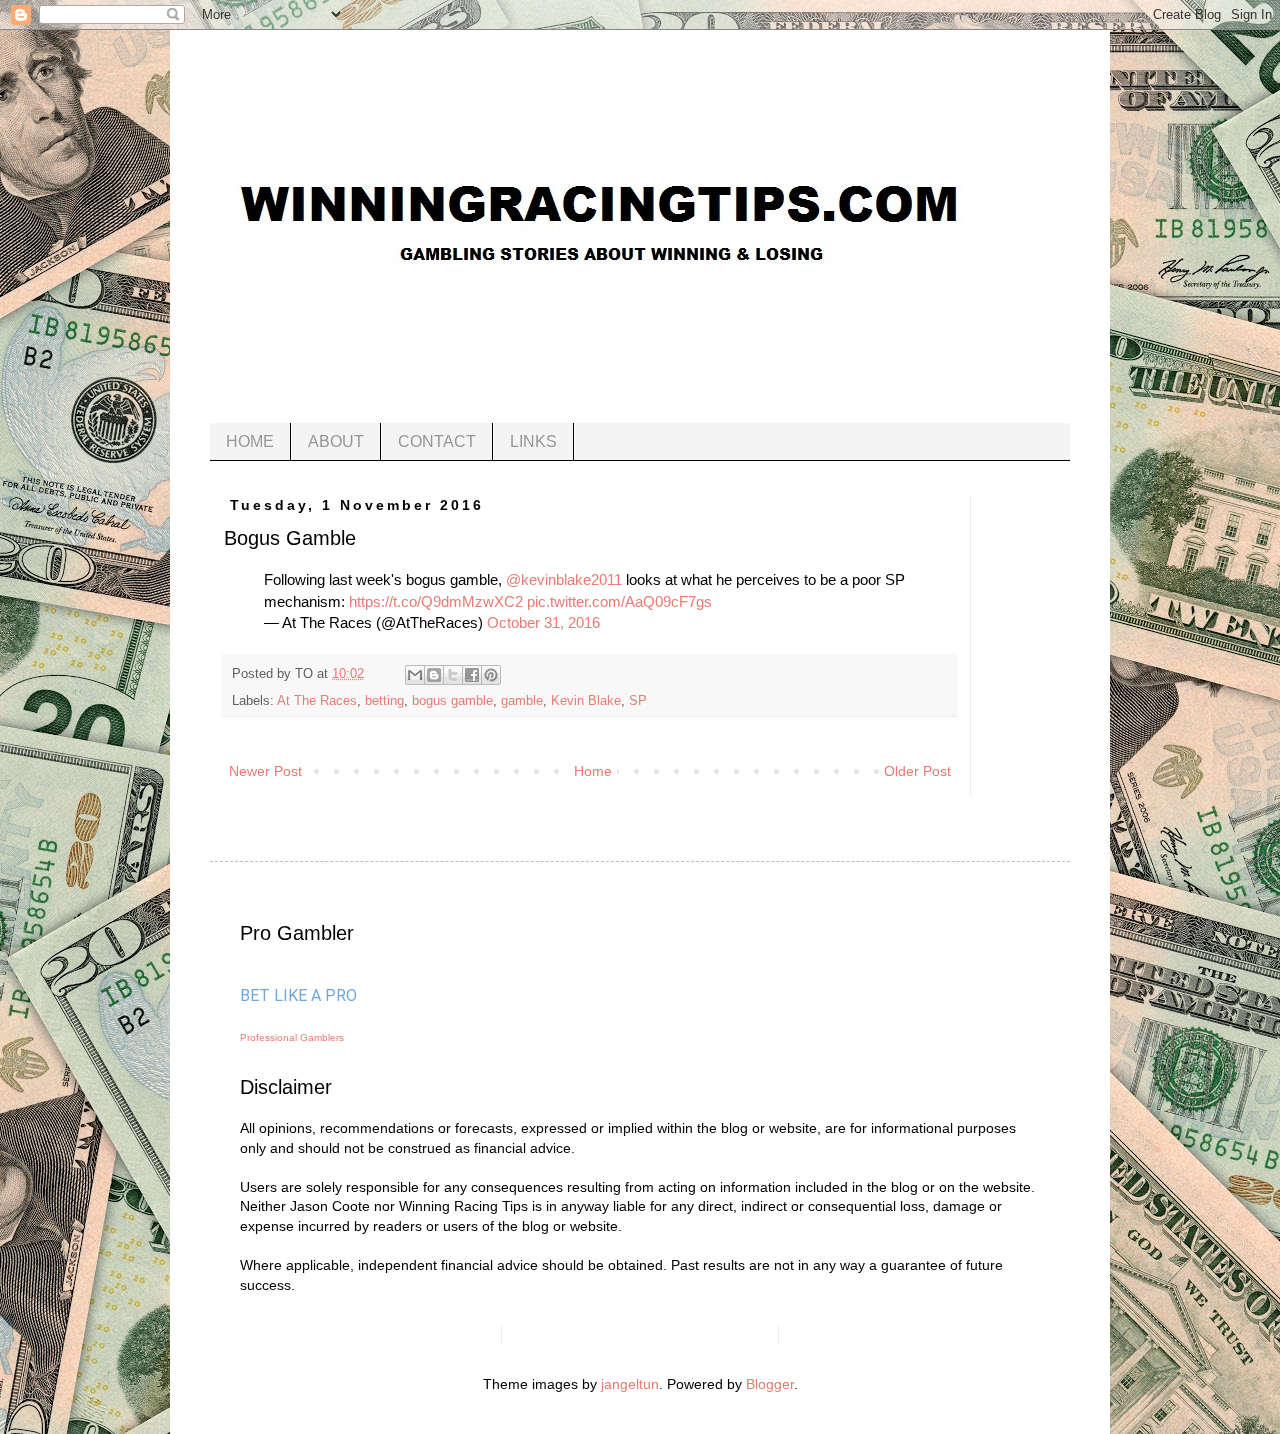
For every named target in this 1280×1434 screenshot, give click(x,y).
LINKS (533, 441)
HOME (250, 441)
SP (638, 701)
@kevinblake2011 (564, 579)
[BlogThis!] (434, 675)
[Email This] (415, 675)
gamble (522, 701)
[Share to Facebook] (472, 675)
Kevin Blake (586, 701)
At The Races (317, 701)
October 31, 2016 (543, 622)
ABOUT (336, 441)
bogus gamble (452, 701)
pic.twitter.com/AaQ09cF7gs (619, 601)
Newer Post (265, 771)
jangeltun (630, 1384)
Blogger (770, 1384)
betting (384, 701)
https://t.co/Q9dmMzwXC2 (436, 601)
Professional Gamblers (292, 1037)
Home (593, 771)
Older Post (917, 771)
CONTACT (437, 441)
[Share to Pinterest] (491, 675)
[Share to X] (453, 675)
